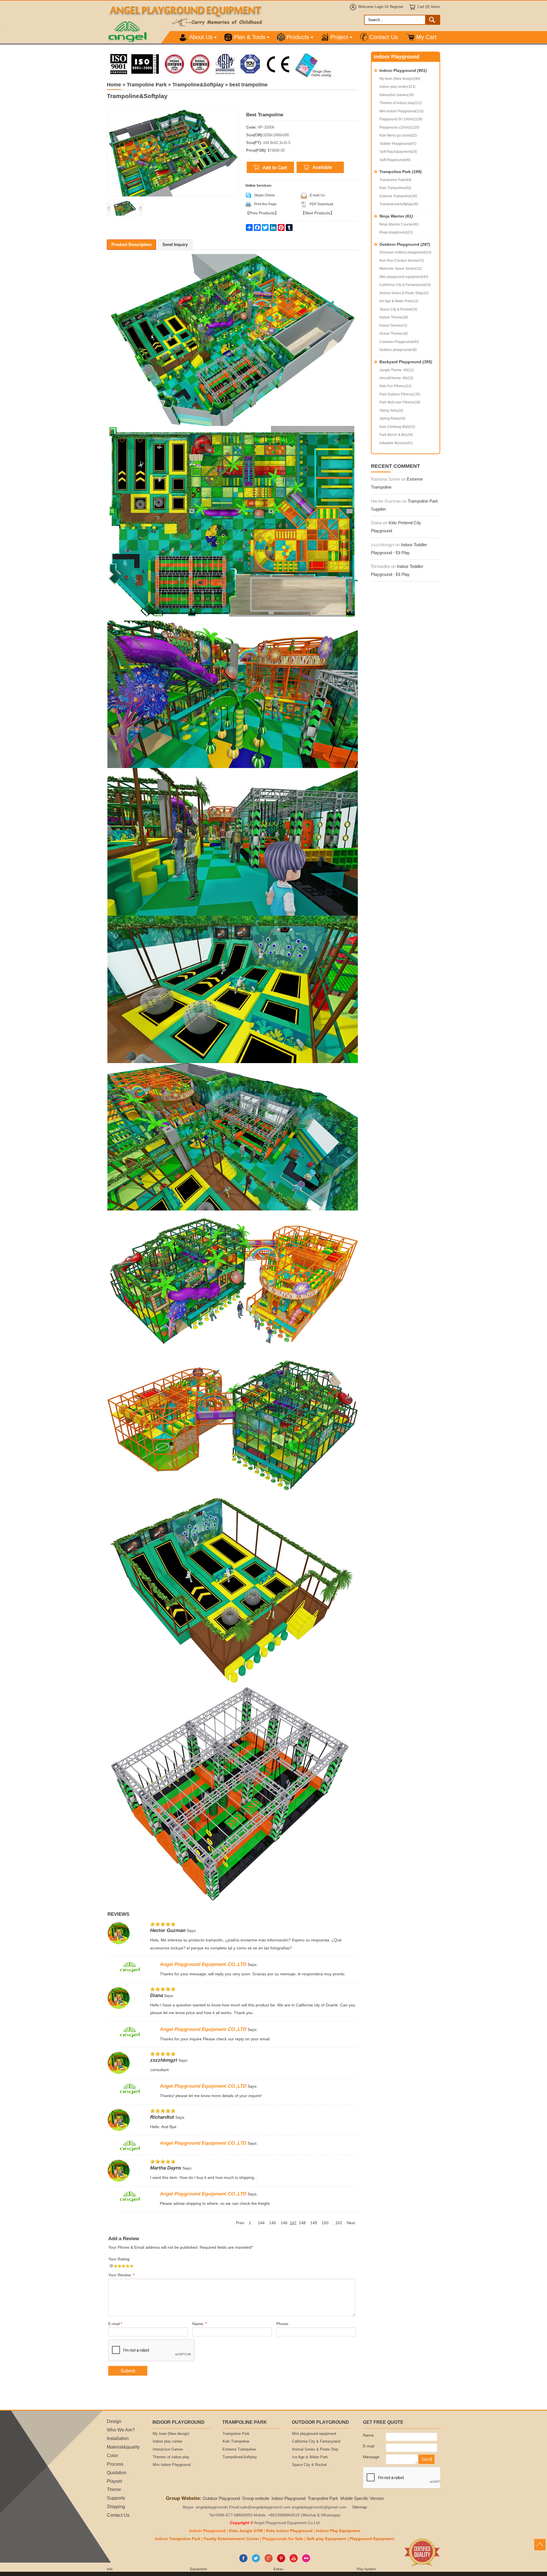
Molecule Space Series (401, 269)
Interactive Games (397, 95)
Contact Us (384, 37)
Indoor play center (397, 87)
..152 (338, 2223)
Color (112, 2455)
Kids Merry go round (398, 135)
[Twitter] (256, 2561)
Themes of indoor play (401, 103)
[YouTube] (294, 2561)
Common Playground (399, 342)
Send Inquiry (175, 244)
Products (298, 37)
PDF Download (322, 204)
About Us (201, 37)
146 (284, 2223)
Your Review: (121, 2275)
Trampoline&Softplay (399, 204)
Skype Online (265, 195)
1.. (251, 2223)
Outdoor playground (398, 350)
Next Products (318, 213)
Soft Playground (395, 160)
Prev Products (262, 213)
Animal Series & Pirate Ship (404, 293)
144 (261, 2223)
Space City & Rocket (398, 309)
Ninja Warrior (396, 216)
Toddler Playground (398, 144)
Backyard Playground (406, 362)
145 (273, 2223)
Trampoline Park (401, 172)
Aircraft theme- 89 (396, 378)
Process (115, 2464)
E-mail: (115, 2324)
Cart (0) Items (429, 7)
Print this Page (265, 204)
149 (314, 2223)
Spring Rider (392, 419)
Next (351, 2223)
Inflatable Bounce (396, 443)
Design (114, 2421)
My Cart (426, 37)
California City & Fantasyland (405, 285)
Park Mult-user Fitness (400, 402)
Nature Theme (394, 317)
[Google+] (269, 2561)
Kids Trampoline (395, 188)
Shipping (116, 2506)
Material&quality (123, 2447)
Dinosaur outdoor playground (405, 252)
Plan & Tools (250, 37)
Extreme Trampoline (398, 196)
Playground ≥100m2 (399, 127)
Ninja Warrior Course (399, 224)
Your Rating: (119, 2259)
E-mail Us (317, 195)
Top (540, 2545)
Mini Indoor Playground (402, 111)
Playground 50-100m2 (401, 119)
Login (379, 7)
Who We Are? (121, 2430)
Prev (240, 2223)
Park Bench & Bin (396, 435)
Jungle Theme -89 (397, 370)
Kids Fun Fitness (395, 386)
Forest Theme (393, 326)
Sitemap (360, 2507)
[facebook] (243, 2561)
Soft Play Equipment (398, 152)
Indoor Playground (403, 70)
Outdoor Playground (405, 244)
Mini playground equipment (404, 277)
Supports (116, 2498)
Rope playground (396, 232)
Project (339, 37)
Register (397, 7)
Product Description (131, 244)
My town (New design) (400, 79)
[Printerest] (281, 2561)
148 (302, 2223)
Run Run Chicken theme (402, 261)
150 (325, 2223)
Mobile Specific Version (362, 2498)
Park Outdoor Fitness (400, 394)
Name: (200, 2324)
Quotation (117, 2473)
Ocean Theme (394, 334)
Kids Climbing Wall (397, 427)
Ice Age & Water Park (399, 301)
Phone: (283, 2324)
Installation (118, 2438)
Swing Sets (391, 411)
